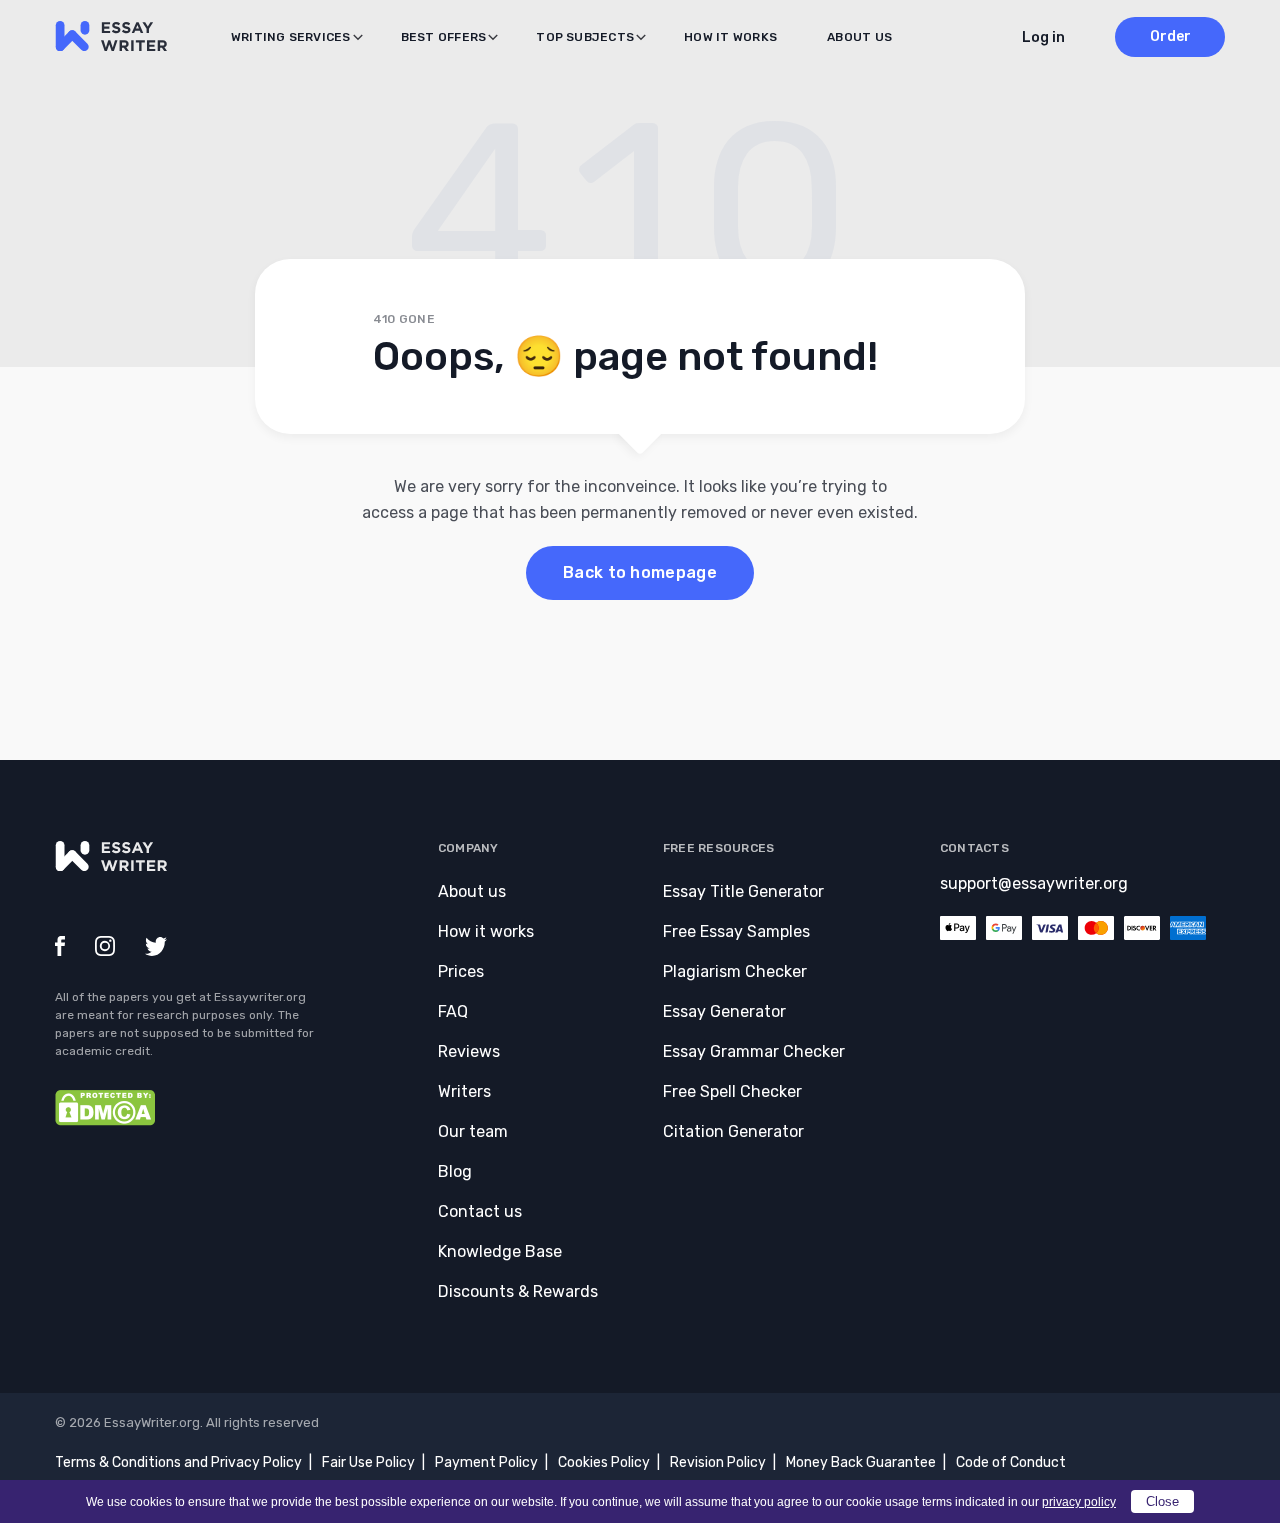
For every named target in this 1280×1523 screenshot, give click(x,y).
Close (1162, 1501)
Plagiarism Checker (735, 971)
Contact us (480, 1211)
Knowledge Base (500, 1251)
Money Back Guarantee (861, 1462)
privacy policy (1079, 1502)
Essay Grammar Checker (754, 1051)
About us (859, 37)
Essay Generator (724, 1011)
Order (1170, 36)
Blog (455, 1171)
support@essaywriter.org (1034, 883)
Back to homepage (640, 572)
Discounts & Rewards (518, 1291)
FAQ (453, 1011)
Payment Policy (486, 1462)
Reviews (469, 1051)
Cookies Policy (604, 1462)
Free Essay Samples (736, 931)
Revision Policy (718, 1462)
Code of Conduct (1011, 1462)
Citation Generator (733, 1131)
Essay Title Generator (743, 891)
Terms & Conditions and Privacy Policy (178, 1462)
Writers (464, 1091)
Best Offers (444, 37)
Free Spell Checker (732, 1091)
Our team (473, 1131)
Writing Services (291, 37)
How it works (730, 37)
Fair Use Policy (368, 1462)
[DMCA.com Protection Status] (105, 1120)
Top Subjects (585, 37)
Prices (461, 971)
